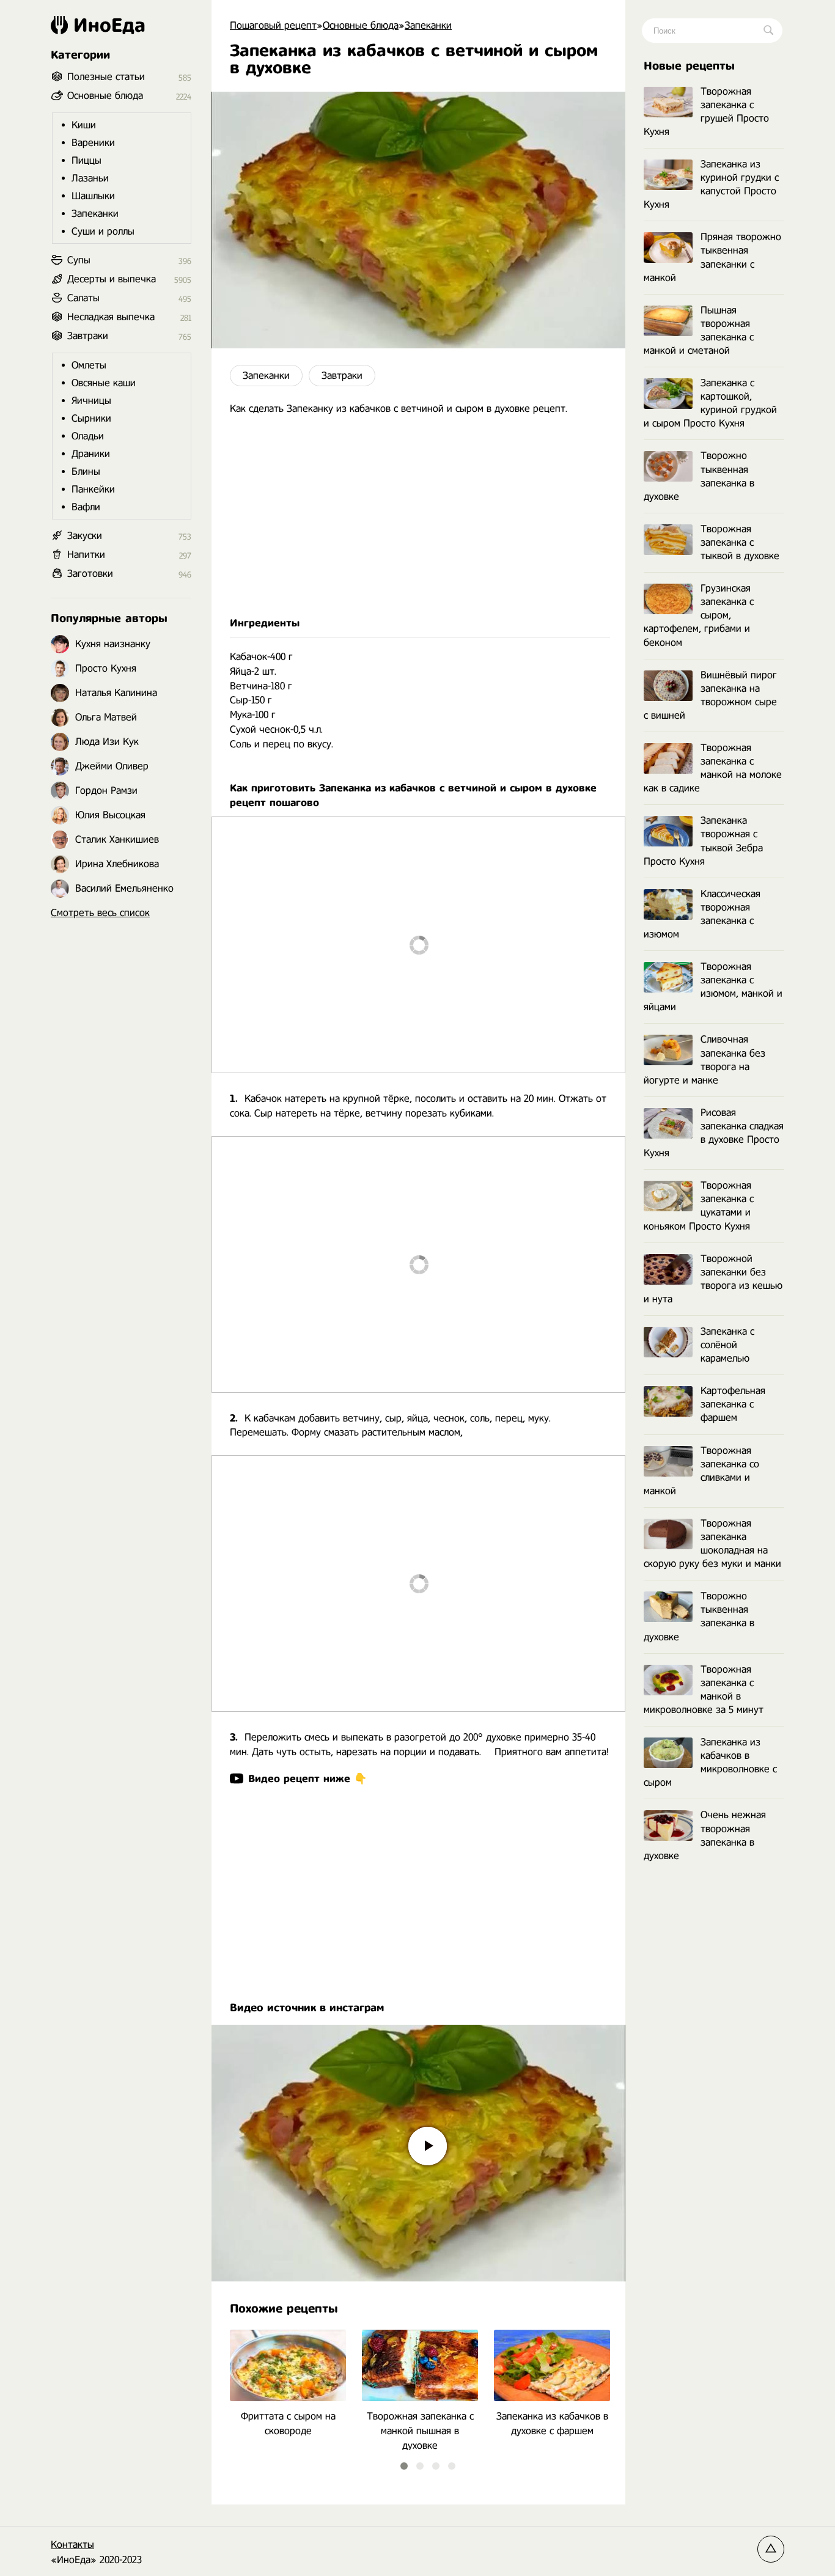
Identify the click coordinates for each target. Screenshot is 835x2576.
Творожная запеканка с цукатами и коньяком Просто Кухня (699, 1205)
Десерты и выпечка (112, 279)
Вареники (93, 143)
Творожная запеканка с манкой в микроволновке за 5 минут (704, 1690)
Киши (84, 125)
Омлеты (89, 365)
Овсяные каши (104, 383)
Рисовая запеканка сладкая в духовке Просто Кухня (714, 1133)
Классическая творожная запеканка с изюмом (702, 914)
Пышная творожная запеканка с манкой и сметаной (699, 330)
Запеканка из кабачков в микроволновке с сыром (710, 1762)
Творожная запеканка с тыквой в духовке (740, 542)
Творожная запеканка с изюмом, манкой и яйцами (713, 987)
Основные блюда (105, 96)
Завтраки (342, 376)
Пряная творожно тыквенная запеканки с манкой (712, 257)
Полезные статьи (106, 77)
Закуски (85, 536)
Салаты (83, 298)
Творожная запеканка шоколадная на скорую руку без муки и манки (712, 1543)
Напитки (86, 555)
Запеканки (266, 376)
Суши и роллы (103, 231)
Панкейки (93, 489)
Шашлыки (93, 196)
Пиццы (86, 160)
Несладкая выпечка (111, 317)
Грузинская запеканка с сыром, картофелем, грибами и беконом (699, 615)
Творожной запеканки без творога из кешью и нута (713, 1279)
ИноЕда (109, 25)
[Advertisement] (418, 516)
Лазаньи (90, 178)
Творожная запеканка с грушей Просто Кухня (706, 112)
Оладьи (88, 436)
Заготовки (90, 574)
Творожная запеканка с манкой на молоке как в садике (713, 768)
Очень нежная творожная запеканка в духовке (705, 1835)
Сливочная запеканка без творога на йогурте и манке (704, 1059)
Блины (86, 472)
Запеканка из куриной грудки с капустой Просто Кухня (711, 184)
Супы (79, 260)
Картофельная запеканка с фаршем (733, 1404)
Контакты (72, 2545)
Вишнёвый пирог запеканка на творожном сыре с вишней (710, 695)
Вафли (86, 507)
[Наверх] (771, 2549)
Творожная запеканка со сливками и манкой (701, 1471)
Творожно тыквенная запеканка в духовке (699, 476)
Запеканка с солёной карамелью (727, 1345)
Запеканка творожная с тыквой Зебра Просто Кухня (703, 841)
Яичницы (91, 401)
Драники (91, 454)
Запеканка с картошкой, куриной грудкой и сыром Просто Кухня (710, 403)
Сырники (91, 418)
